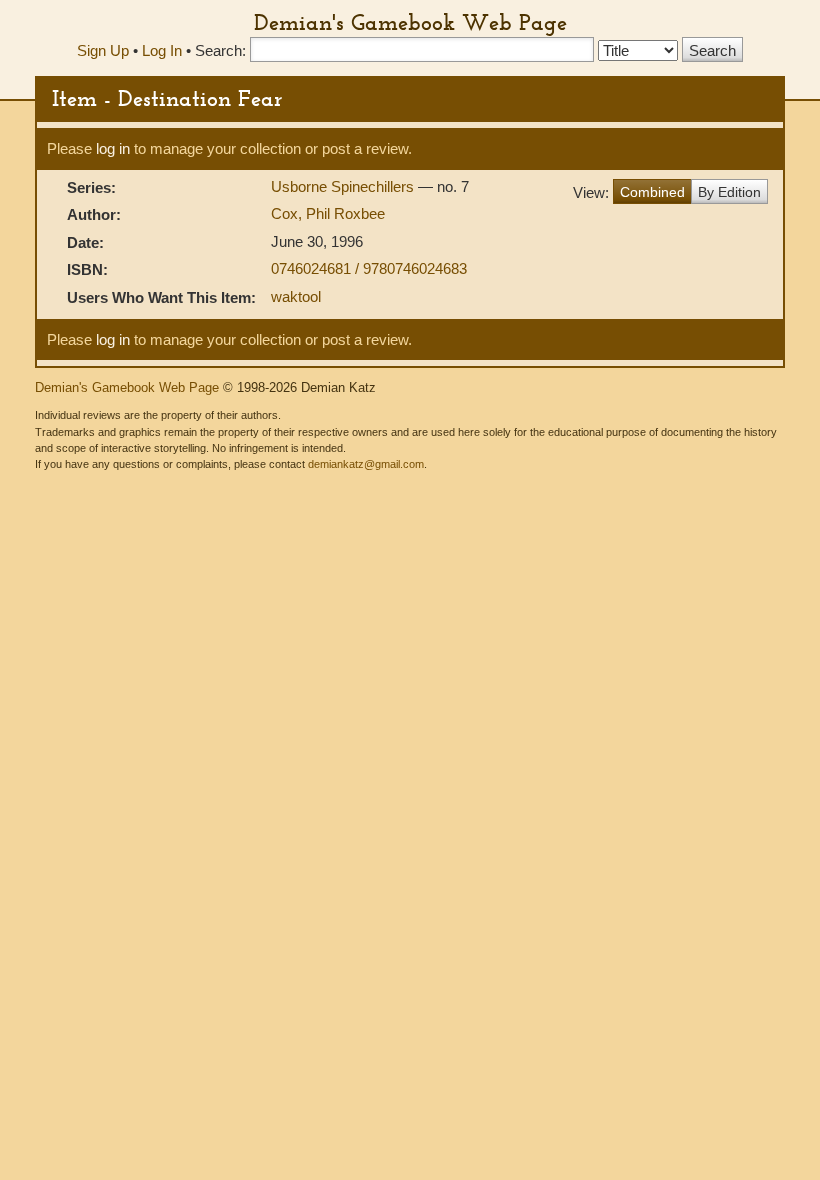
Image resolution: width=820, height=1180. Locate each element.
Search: (220, 50)
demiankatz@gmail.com (366, 464)
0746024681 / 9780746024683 (369, 268)
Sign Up (103, 50)
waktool (296, 296)
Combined (652, 192)
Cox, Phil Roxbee (328, 213)
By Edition (729, 192)
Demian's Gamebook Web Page (410, 22)
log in (113, 148)
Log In (162, 50)
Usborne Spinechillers (344, 186)
